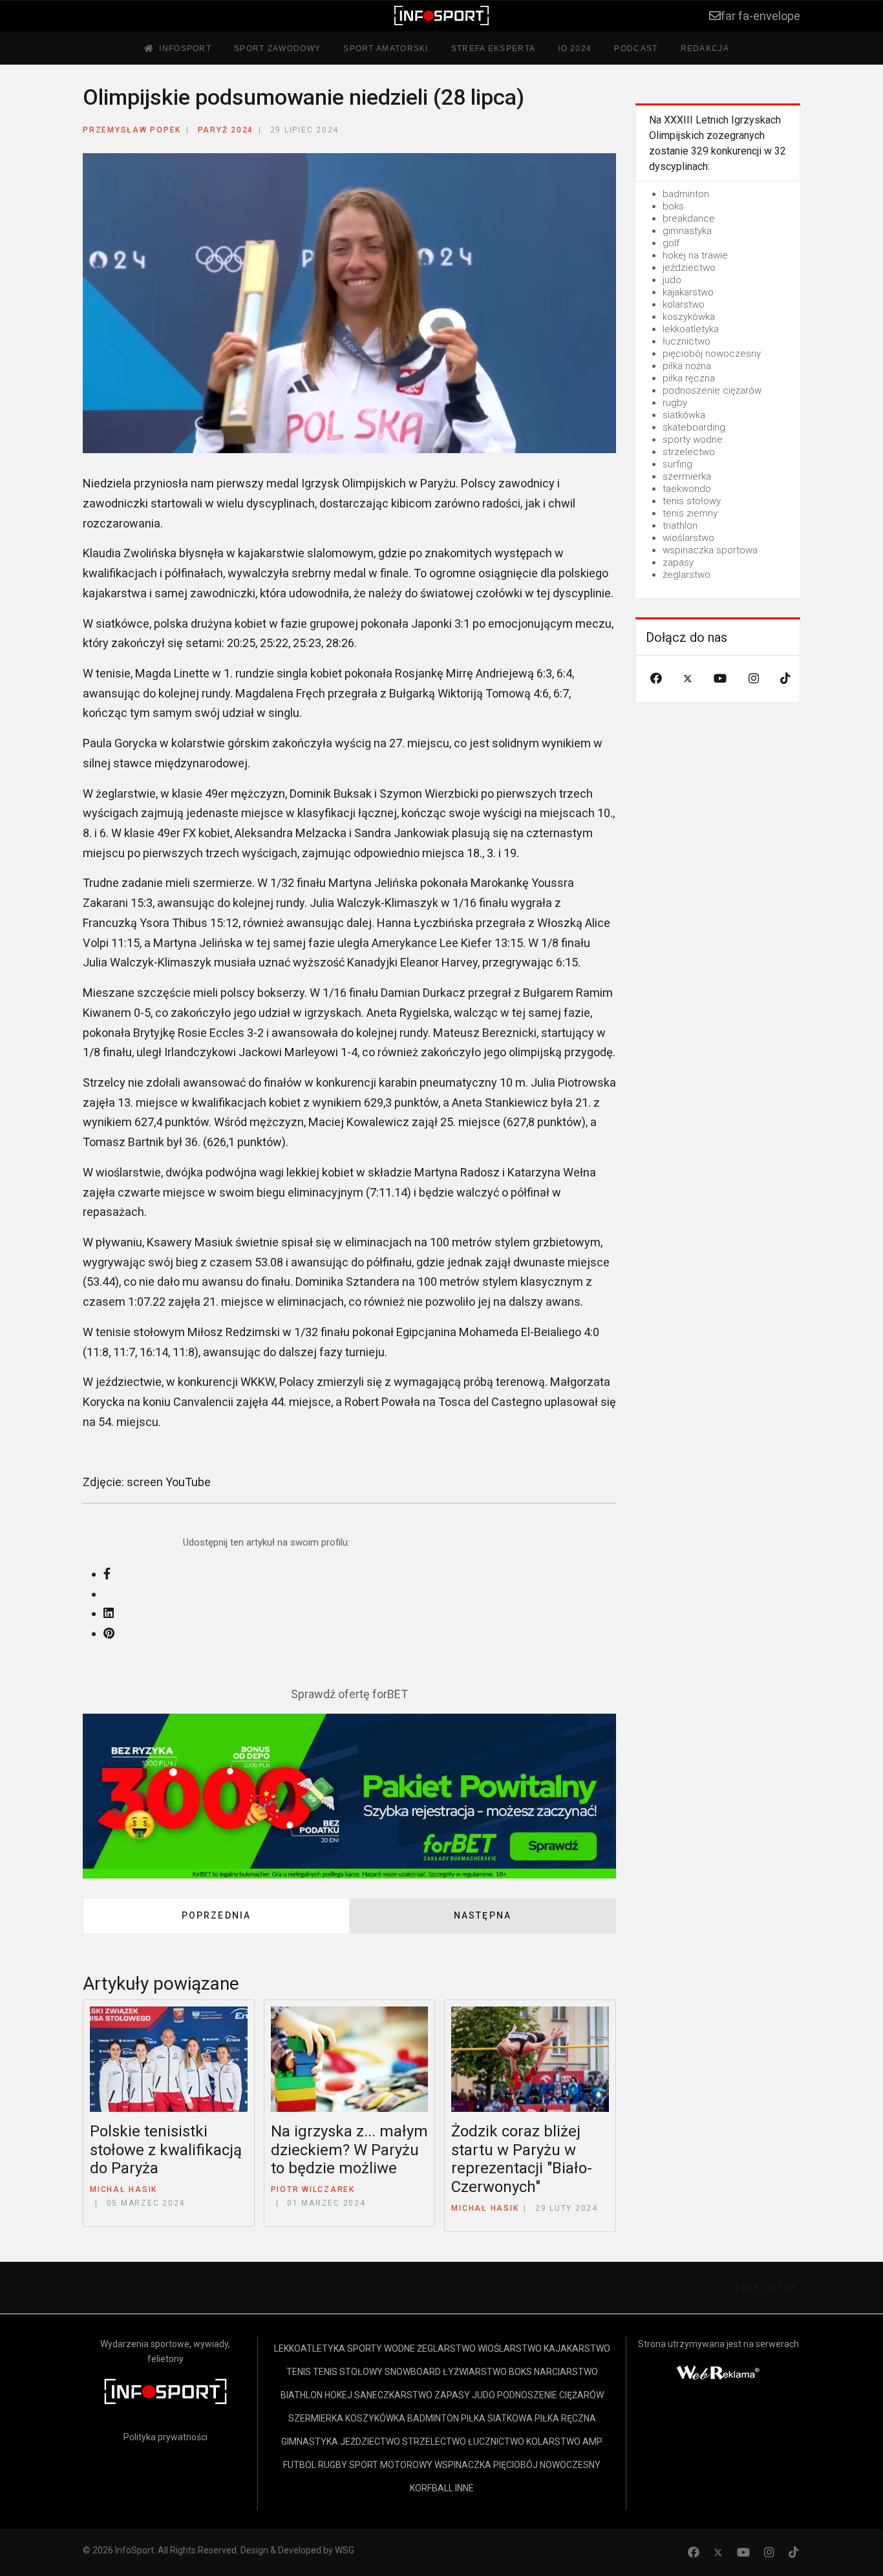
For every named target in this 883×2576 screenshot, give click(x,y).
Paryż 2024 (226, 130)
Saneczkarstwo (393, 2395)
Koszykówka (375, 2418)
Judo (484, 2395)
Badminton (433, 2418)
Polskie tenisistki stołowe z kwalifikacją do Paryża (166, 2150)
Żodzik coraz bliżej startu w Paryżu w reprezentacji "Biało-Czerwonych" (522, 2159)
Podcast (636, 48)
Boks (520, 2372)
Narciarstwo (566, 2372)
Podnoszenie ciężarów (550, 2395)
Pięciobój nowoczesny (547, 2465)
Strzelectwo (434, 2442)
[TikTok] (785, 678)
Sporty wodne (381, 2348)
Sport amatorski (386, 48)
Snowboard (413, 2372)
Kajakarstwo (577, 2348)
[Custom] (794, 2552)
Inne (464, 2488)
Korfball (431, 2488)
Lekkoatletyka (310, 2348)
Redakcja (705, 48)
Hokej (338, 2395)
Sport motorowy (391, 2465)
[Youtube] (720, 678)
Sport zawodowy (277, 48)
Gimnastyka (310, 2442)
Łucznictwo (496, 2442)
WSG (345, 2550)
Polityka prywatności (165, 2437)
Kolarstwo (553, 2442)
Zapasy (452, 2395)
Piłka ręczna (565, 2418)
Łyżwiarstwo (475, 2372)
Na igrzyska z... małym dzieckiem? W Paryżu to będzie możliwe (349, 2150)
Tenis (299, 2372)
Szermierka (316, 2418)
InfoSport (185, 48)
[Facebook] (656, 678)
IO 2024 (575, 48)
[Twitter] (688, 678)
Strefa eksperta (494, 48)
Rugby (333, 2465)
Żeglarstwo (446, 2348)
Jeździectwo (370, 2442)
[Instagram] (754, 678)
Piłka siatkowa (497, 2418)
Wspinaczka (463, 2465)
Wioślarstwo (510, 2348)
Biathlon (302, 2395)
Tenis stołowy (348, 2372)
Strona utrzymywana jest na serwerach (718, 2344)
